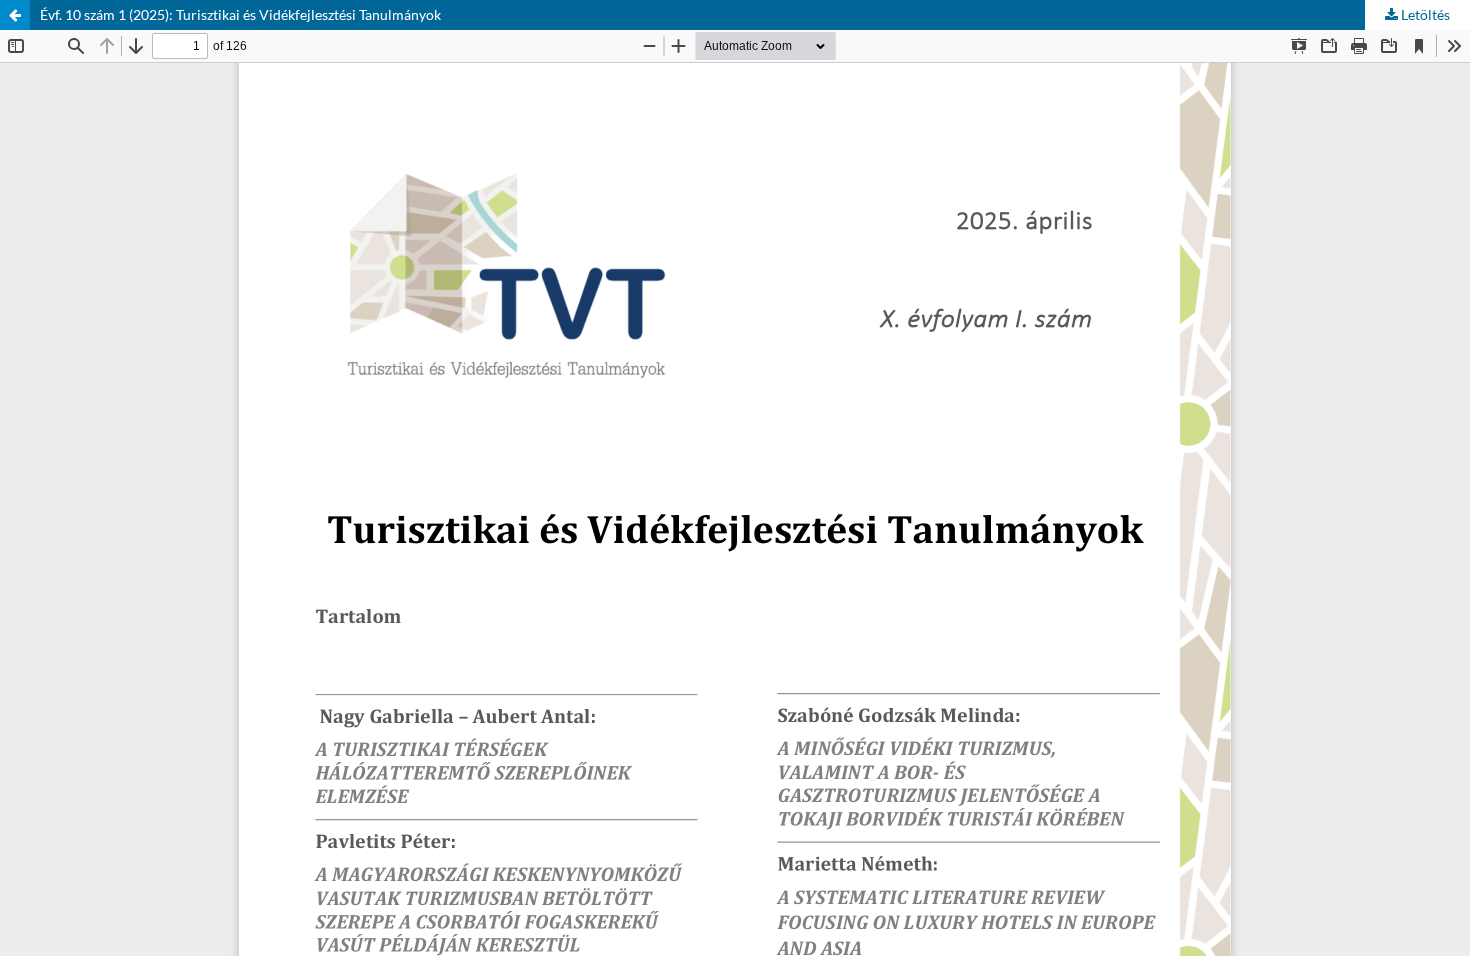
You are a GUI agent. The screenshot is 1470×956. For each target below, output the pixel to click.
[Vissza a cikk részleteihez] (15, 15)
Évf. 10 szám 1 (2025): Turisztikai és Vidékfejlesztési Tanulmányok (240, 14)
